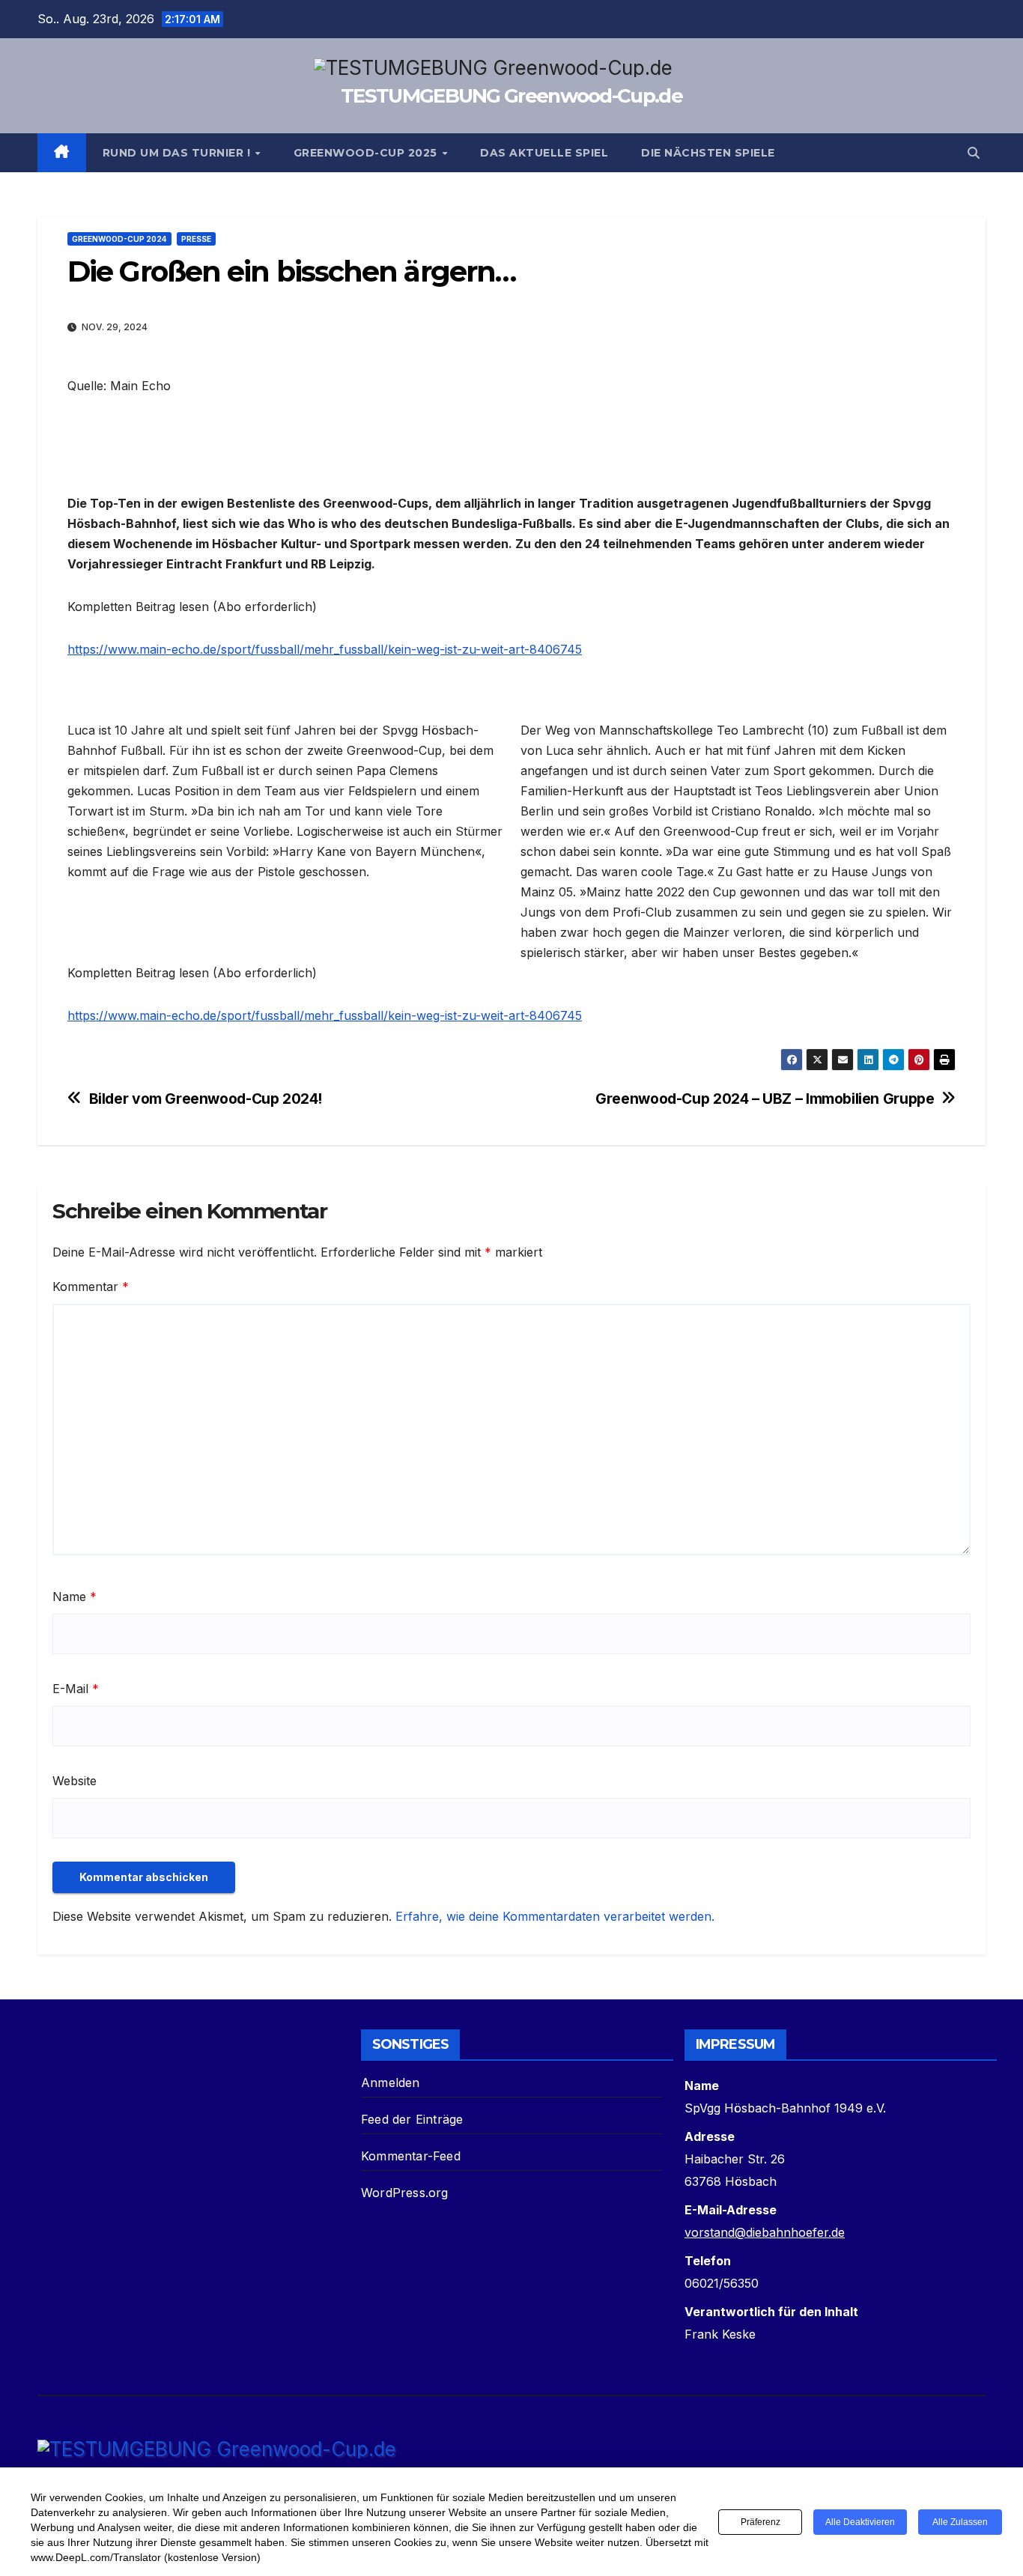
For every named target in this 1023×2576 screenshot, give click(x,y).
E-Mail (76, 1689)
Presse (196, 239)
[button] (974, 153)
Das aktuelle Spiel (544, 153)
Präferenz (761, 2522)
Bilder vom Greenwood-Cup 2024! (206, 1099)
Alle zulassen (960, 2522)
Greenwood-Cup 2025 (367, 153)
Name (75, 1597)
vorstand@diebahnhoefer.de (765, 2232)
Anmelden (391, 2083)
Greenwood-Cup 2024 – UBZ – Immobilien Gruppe (765, 1099)
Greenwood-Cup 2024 (119, 239)
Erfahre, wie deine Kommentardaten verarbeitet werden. (555, 1916)
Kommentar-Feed (411, 2156)
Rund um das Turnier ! (178, 153)
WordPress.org (405, 2193)
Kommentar (91, 1287)
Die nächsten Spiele (708, 153)
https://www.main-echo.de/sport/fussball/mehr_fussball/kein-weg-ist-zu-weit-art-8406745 (325, 649)
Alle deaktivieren (860, 2522)
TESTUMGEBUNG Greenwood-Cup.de (511, 96)
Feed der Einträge (412, 2119)
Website (75, 1781)
